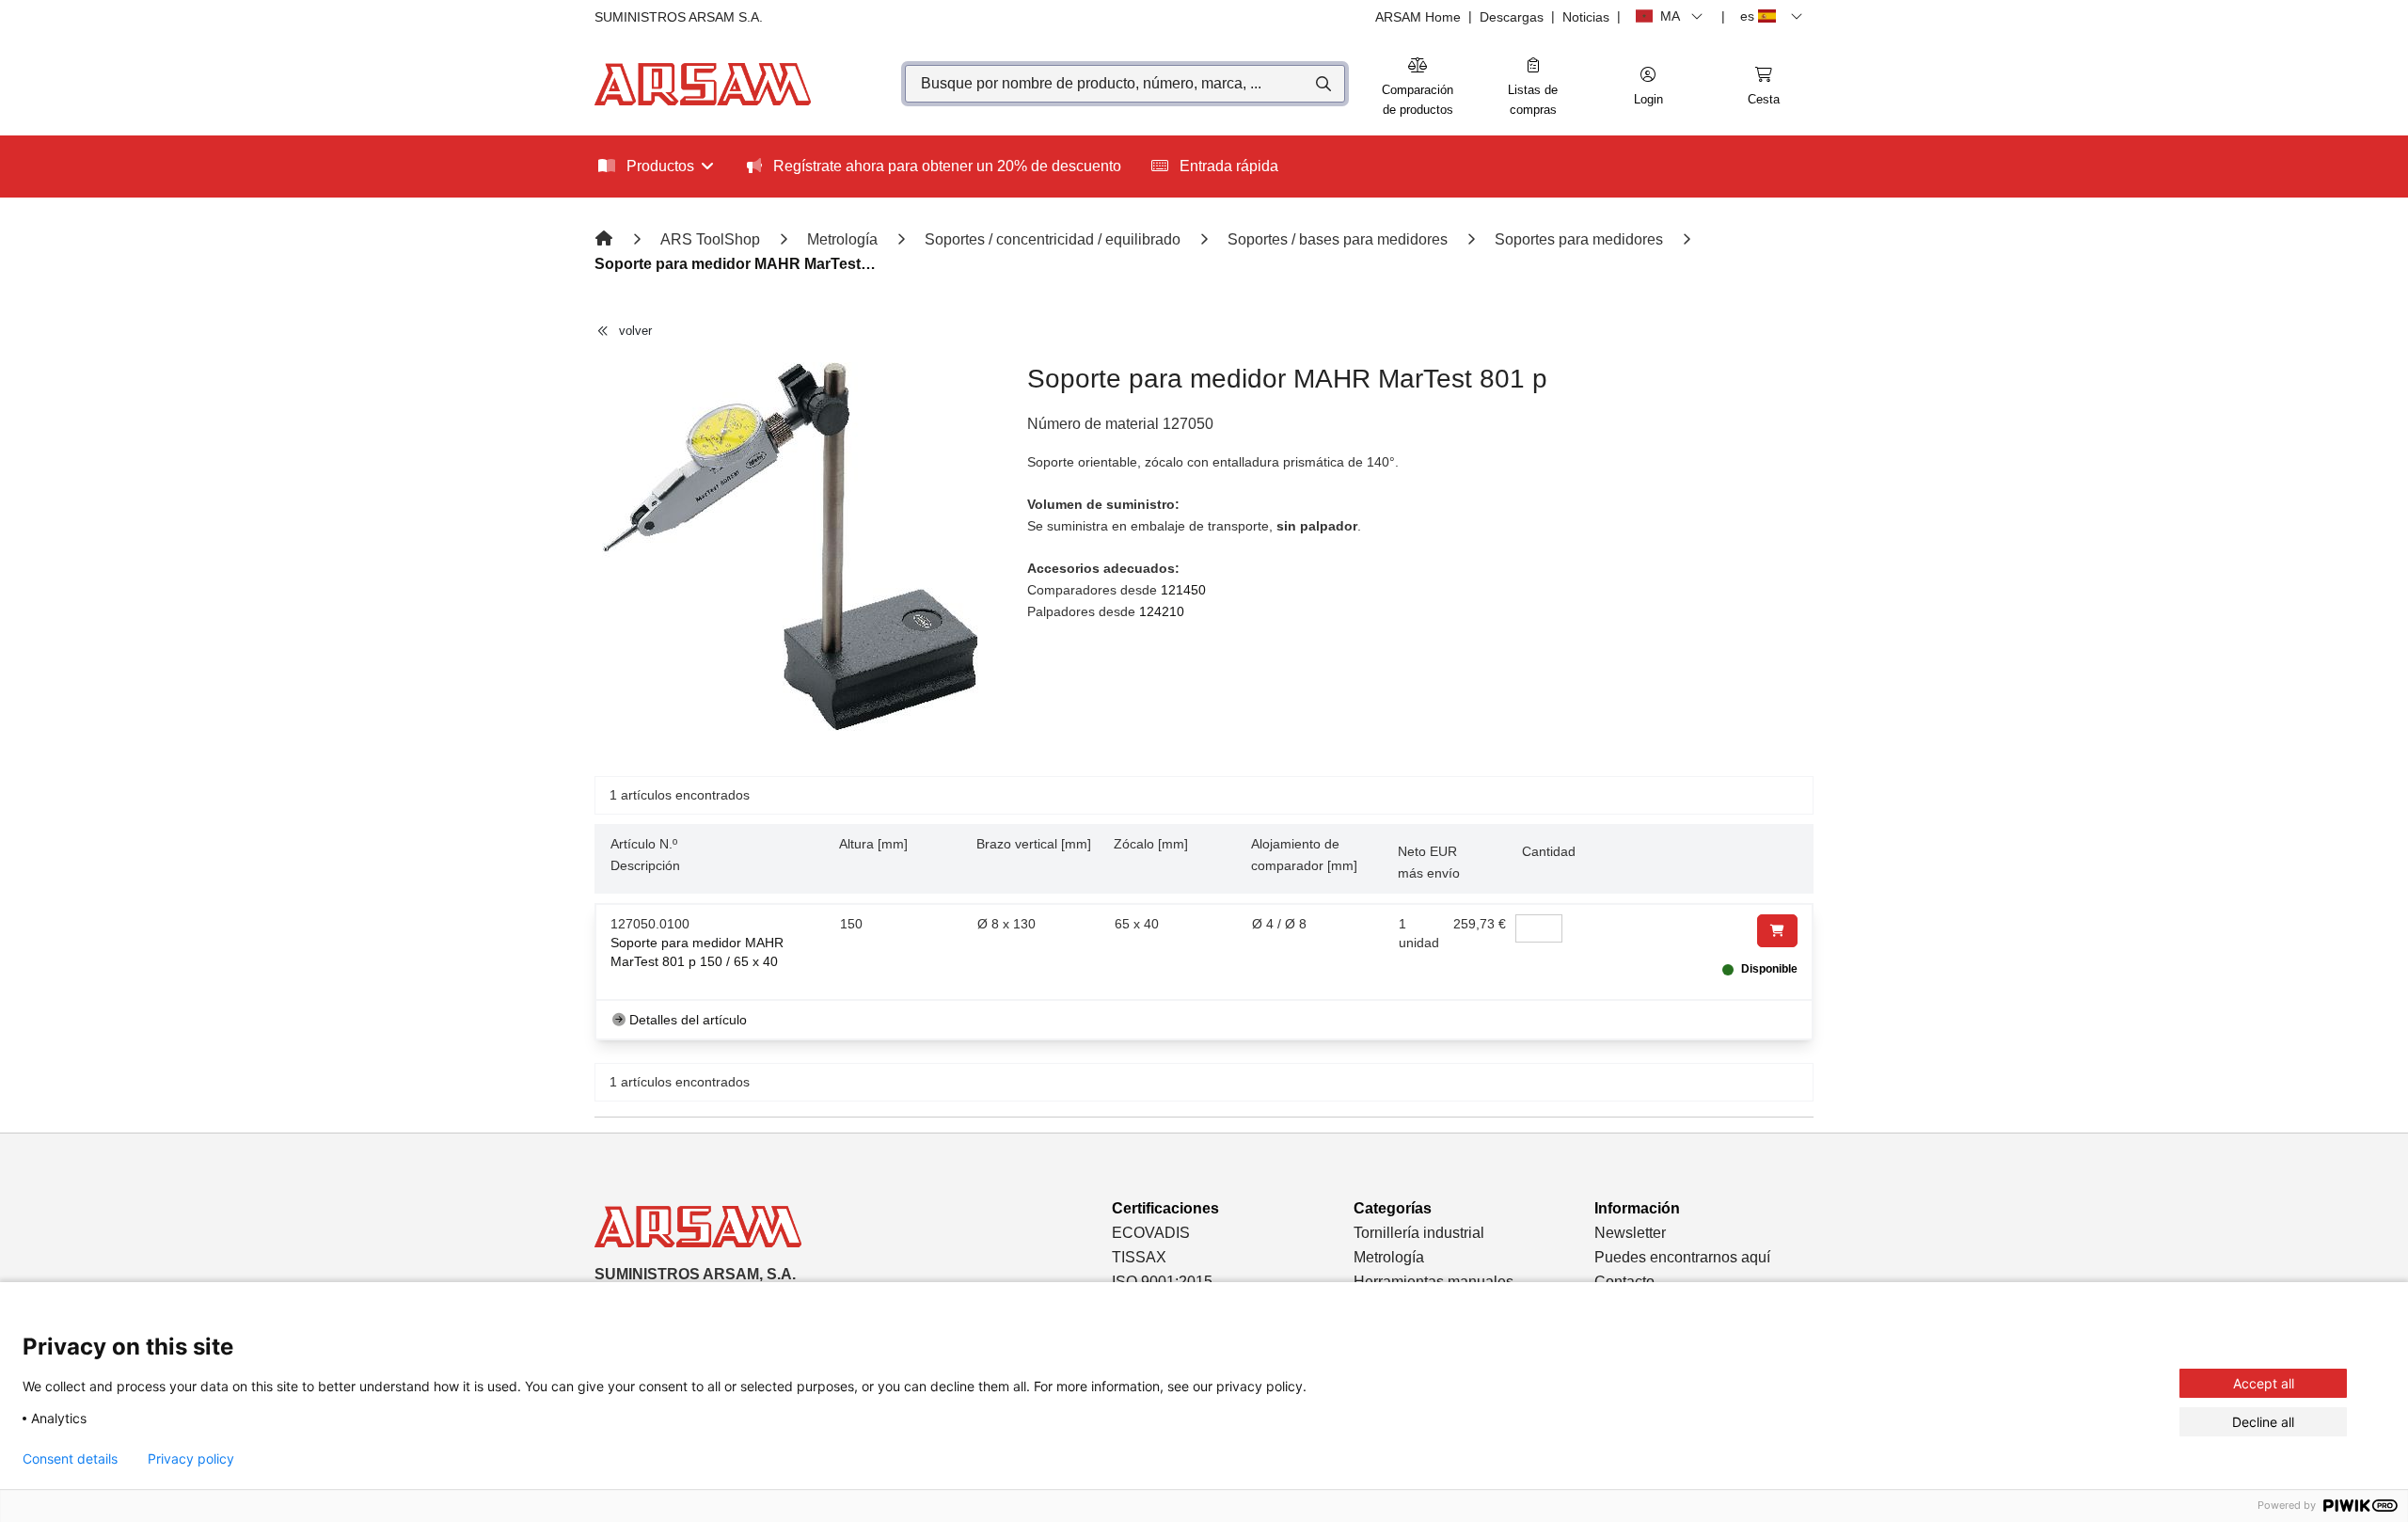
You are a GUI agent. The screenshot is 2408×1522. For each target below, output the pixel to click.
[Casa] (606, 239)
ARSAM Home (1418, 17)
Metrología (1389, 1257)
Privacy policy (191, 1459)
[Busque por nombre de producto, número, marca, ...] (1322, 84)
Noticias (1586, 17)
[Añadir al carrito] (1777, 931)
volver (635, 331)
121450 (1183, 590)
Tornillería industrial (1419, 1233)
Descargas (1512, 17)
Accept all (2264, 1383)
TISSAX (1139, 1257)
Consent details (70, 1459)
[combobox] (1125, 84)
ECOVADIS (1151, 1233)
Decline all (2263, 1422)
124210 (1162, 611)
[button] (1648, 87)
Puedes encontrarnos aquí (1682, 1257)
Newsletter (1630, 1233)
